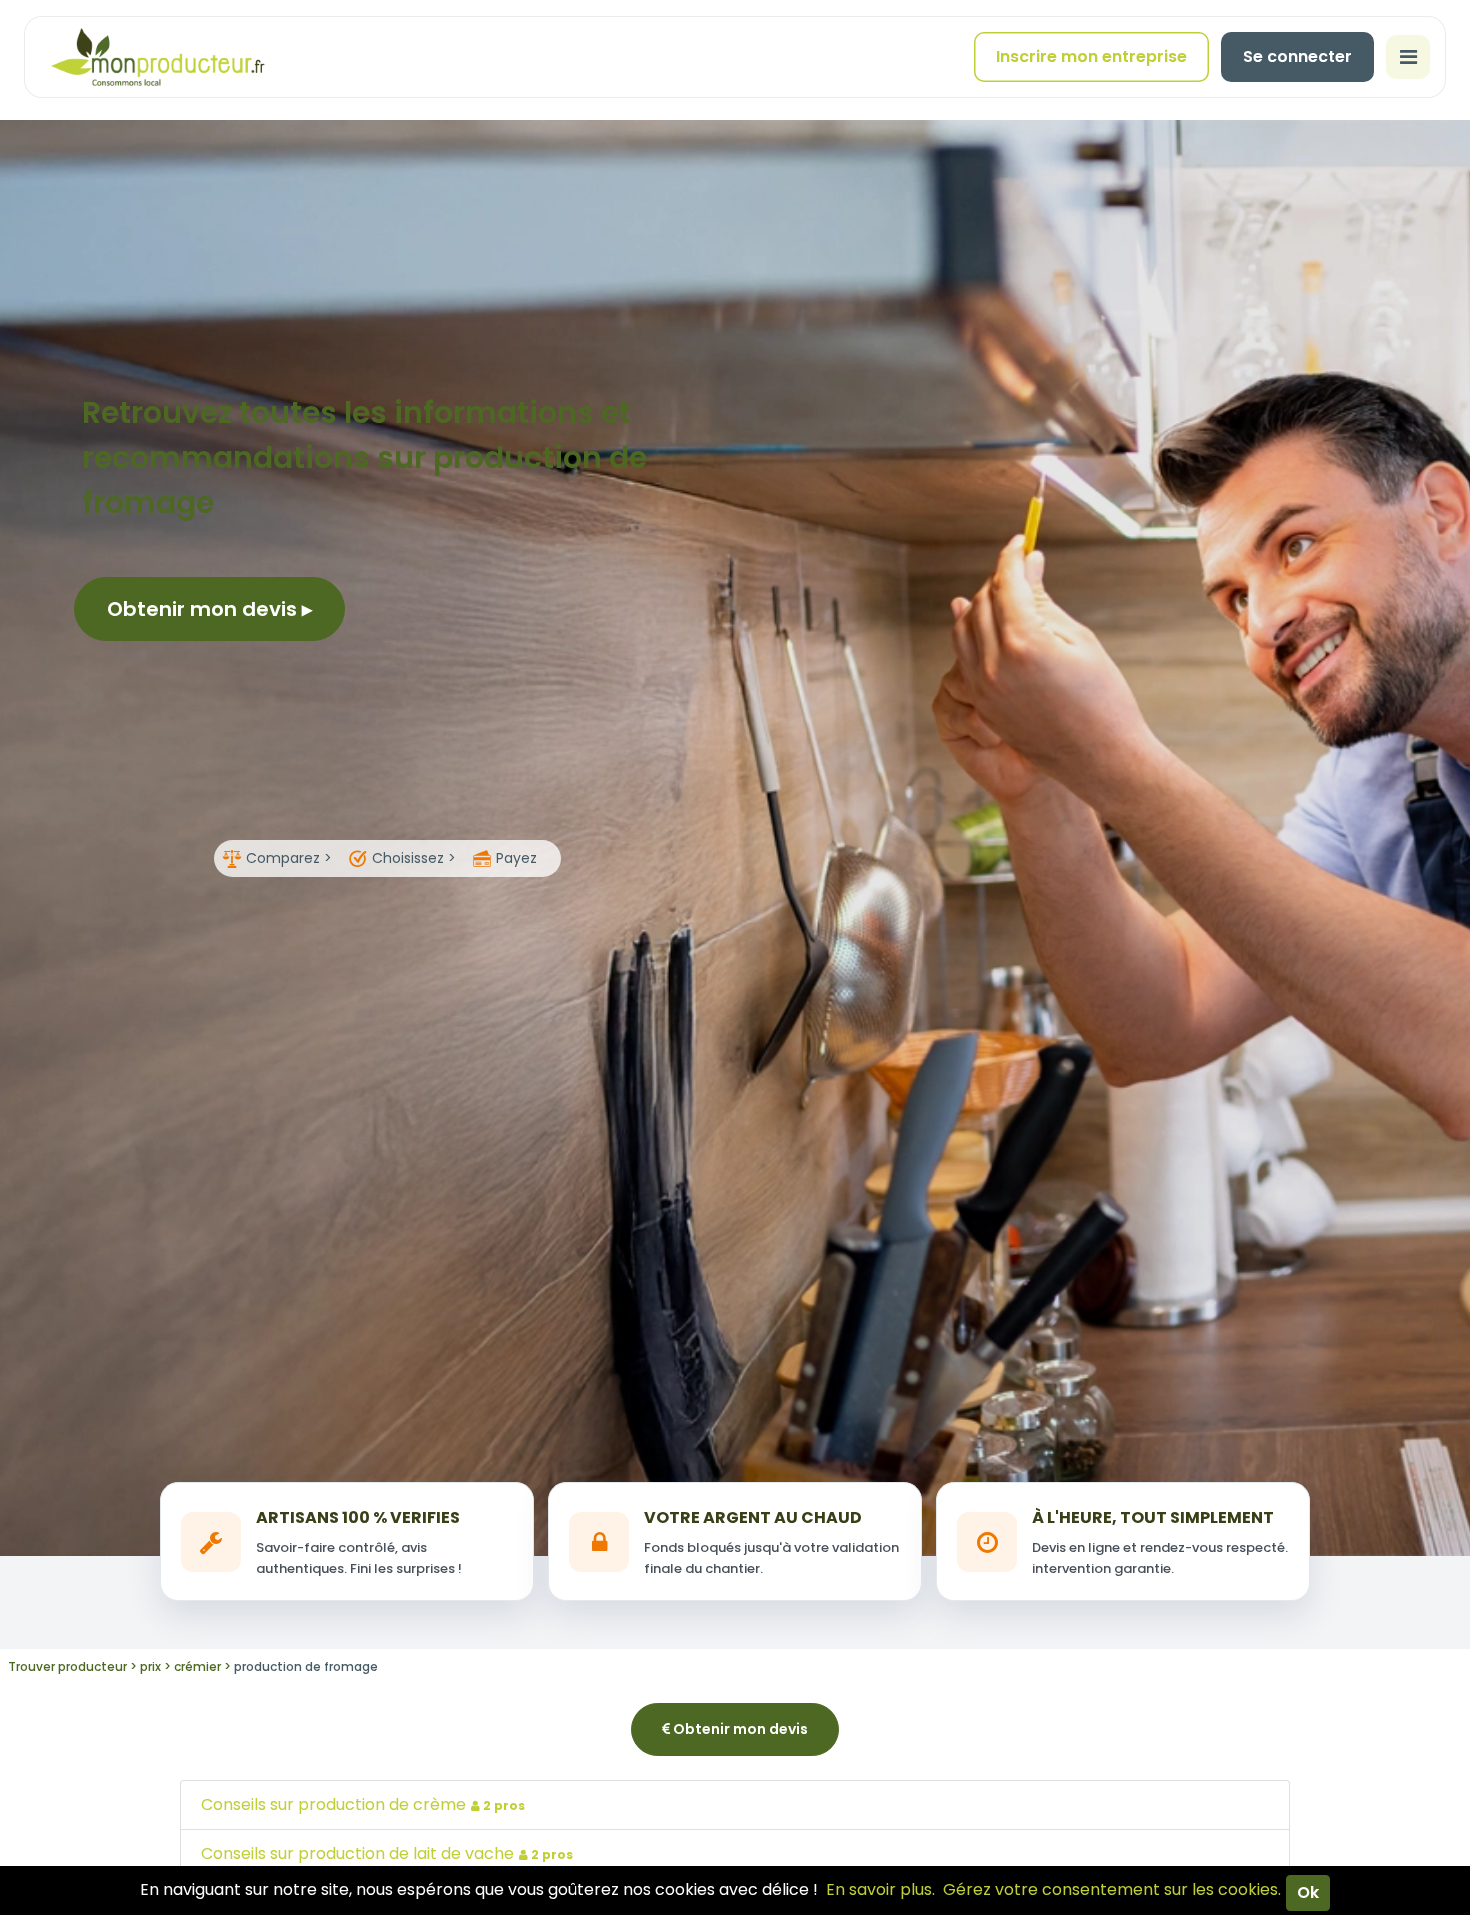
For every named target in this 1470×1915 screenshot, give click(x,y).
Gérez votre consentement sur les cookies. (1112, 1889)
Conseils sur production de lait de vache (387, 1853)
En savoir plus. (880, 1889)
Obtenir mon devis (204, 609)
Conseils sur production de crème (363, 1804)
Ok (1308, 1892)
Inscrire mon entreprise (1091, 56)
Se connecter (1297, 56)
